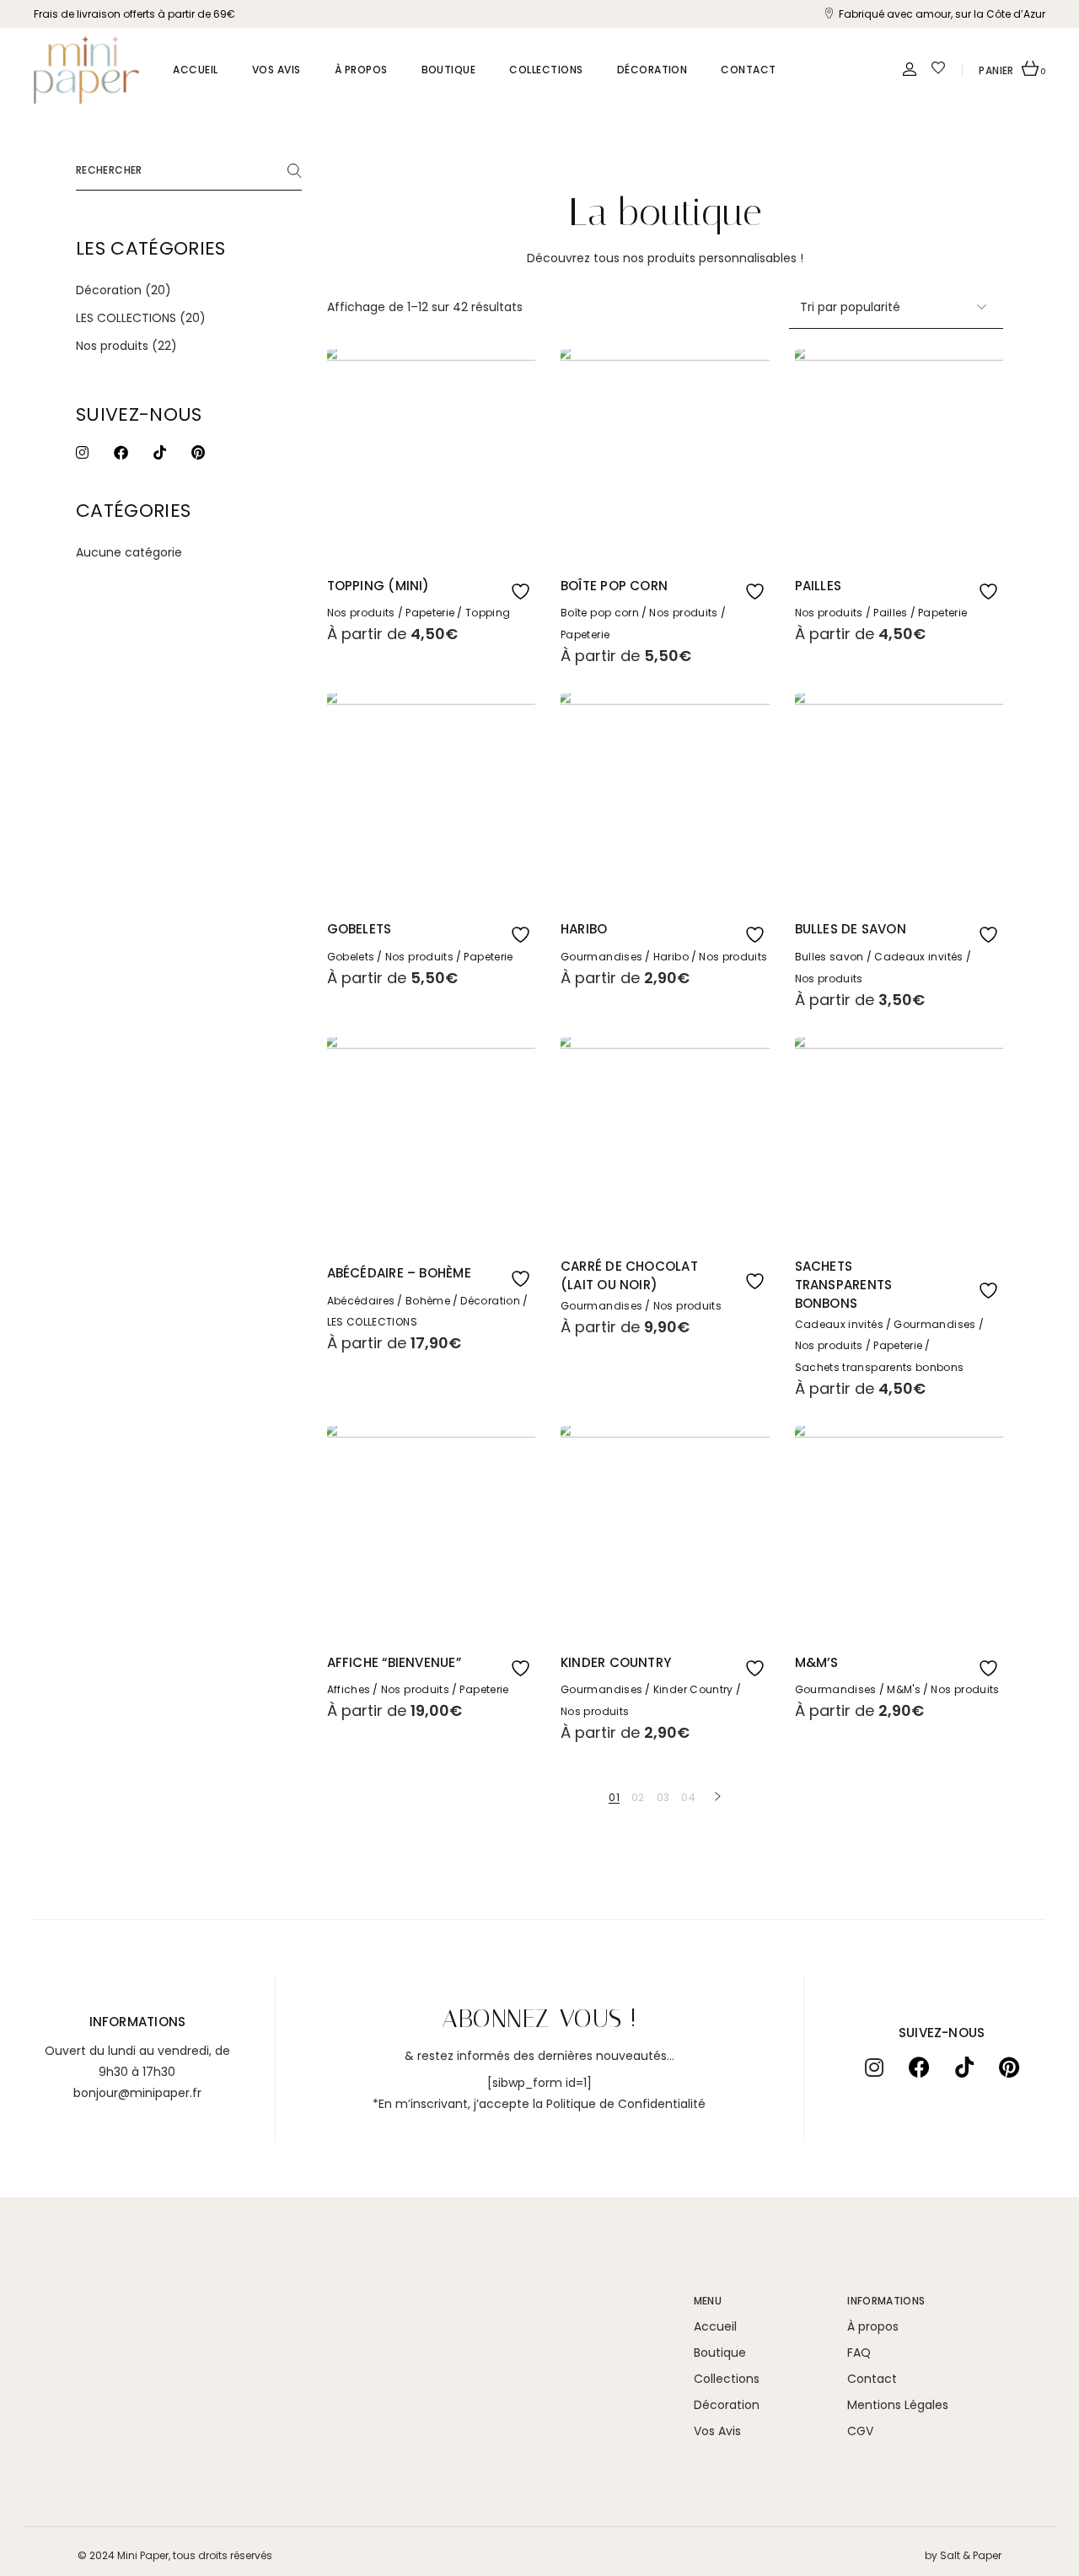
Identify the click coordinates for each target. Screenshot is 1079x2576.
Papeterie (430, 613)
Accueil (715, 2326)
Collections (727, 2379)
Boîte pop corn (614, 586)
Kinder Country (616, 1662)
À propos (873, 2326)
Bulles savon (829, 957)
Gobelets (360, 929)
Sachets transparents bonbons (844, 1285)
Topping (488, 613)
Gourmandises (601, 957)
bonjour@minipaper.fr (137, 2093)
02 (638, 1797)
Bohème (428, 1301)
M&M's (904, 1689)
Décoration (490, 1301)
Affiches (349, 1689)
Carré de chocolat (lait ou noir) (629, 1275)
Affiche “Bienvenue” (394, 1662)
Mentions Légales (898, 2405)
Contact (872, 2379)
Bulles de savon (851, 929)
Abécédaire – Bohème (399, 1273)
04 (688, 1797)
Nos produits (361, 613)
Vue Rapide (489, 586)
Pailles (819, 586)
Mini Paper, (144, 2555)
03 (663, 1797)
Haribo (584, 929)
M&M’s (817, 1662)
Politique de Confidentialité (626, 2104)
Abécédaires (361, 1301)
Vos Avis (717, 2431)
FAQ (859, 2353)
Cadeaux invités (918, 957)
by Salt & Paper (963, 2555)
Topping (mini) (378, 586)
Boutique (720, 2353)
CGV (860, 2431)
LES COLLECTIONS (372, 1322)
